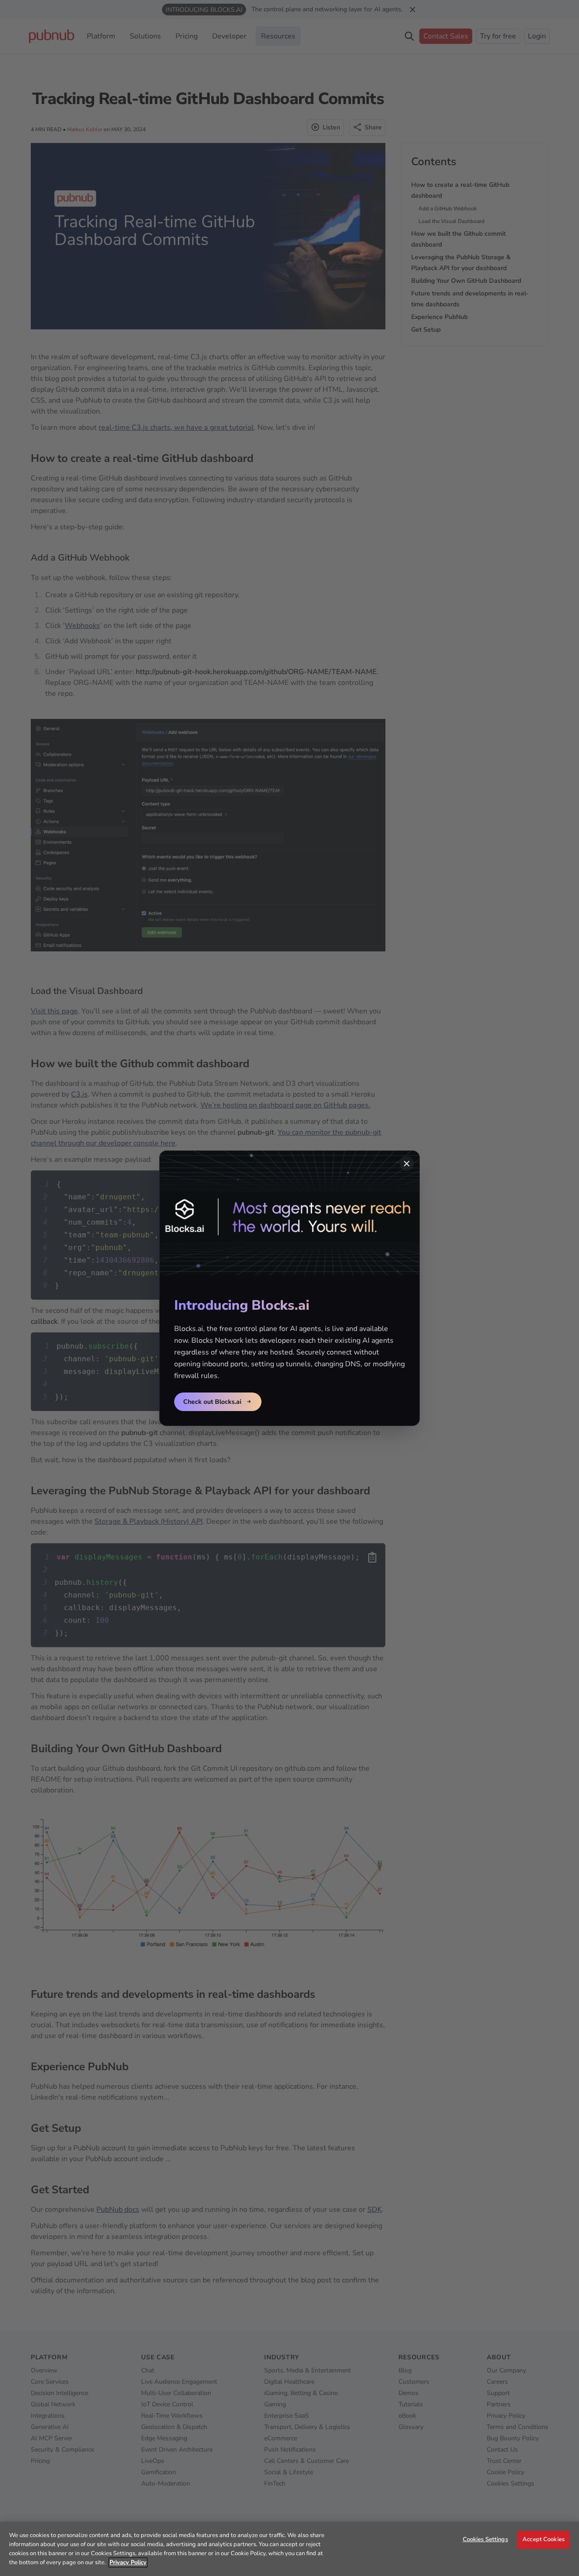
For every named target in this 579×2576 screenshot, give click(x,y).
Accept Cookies (543, 2539)
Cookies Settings (485, 2539)
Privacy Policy (128, 2562)
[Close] (407, 1164)
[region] (289, 2549)
